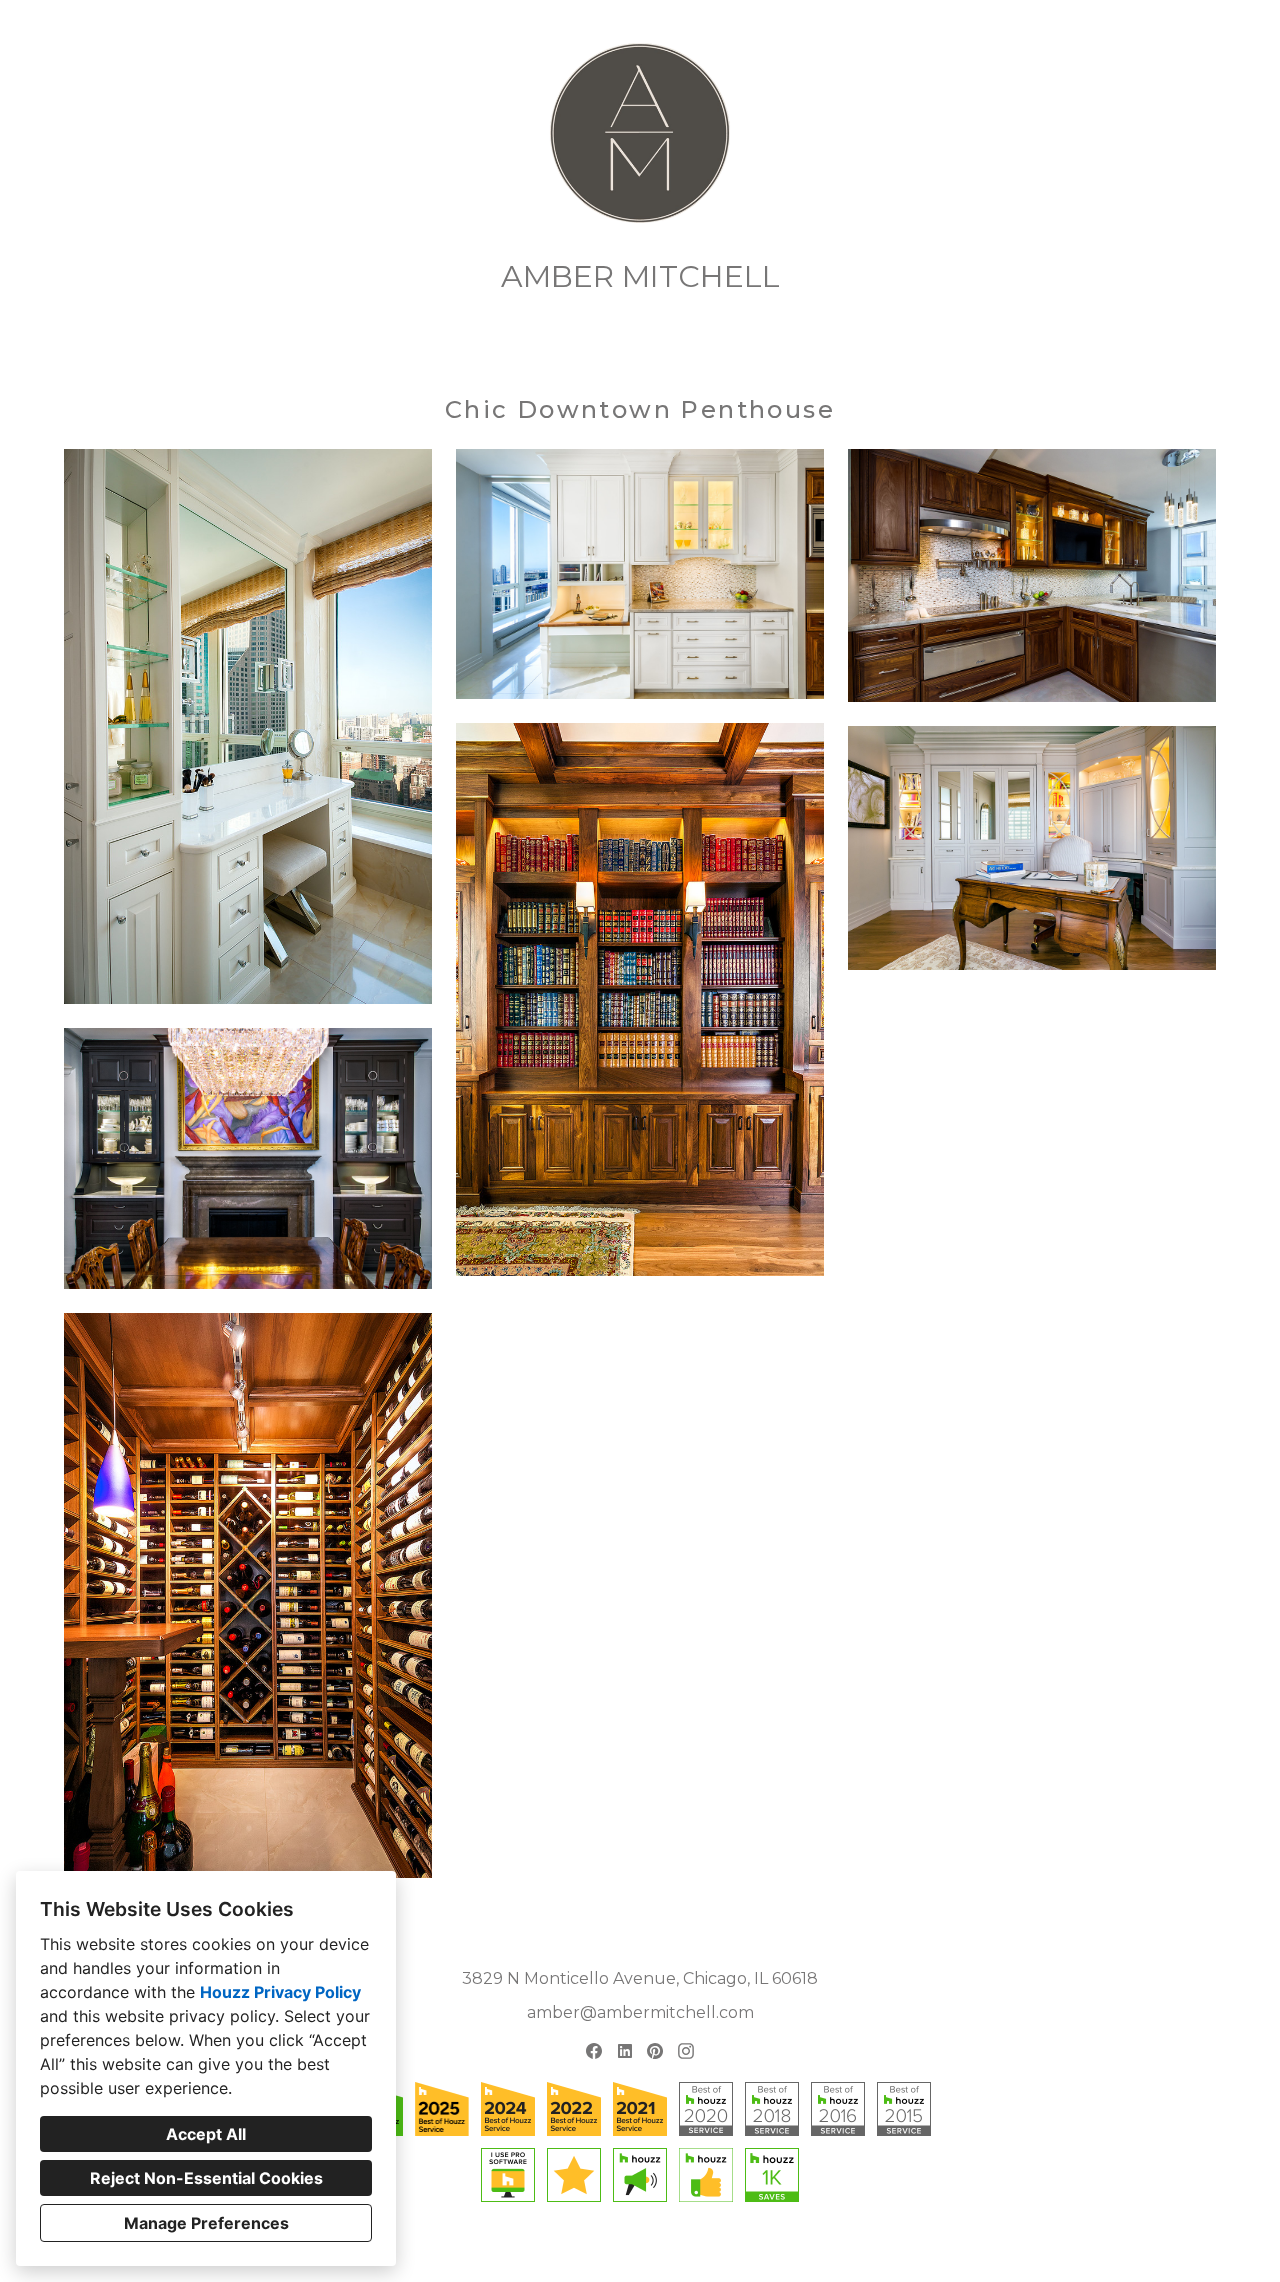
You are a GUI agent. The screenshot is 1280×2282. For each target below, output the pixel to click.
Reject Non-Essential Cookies (206, 2178)
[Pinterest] (655, 2050)
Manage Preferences (206, 2223)
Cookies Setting (669, 2250)
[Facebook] (593, 2050)
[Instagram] (685, 2050)
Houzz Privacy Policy (280, 1992)
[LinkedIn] (624, 2050)
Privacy (587, 2250)
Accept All (206, 2134)
